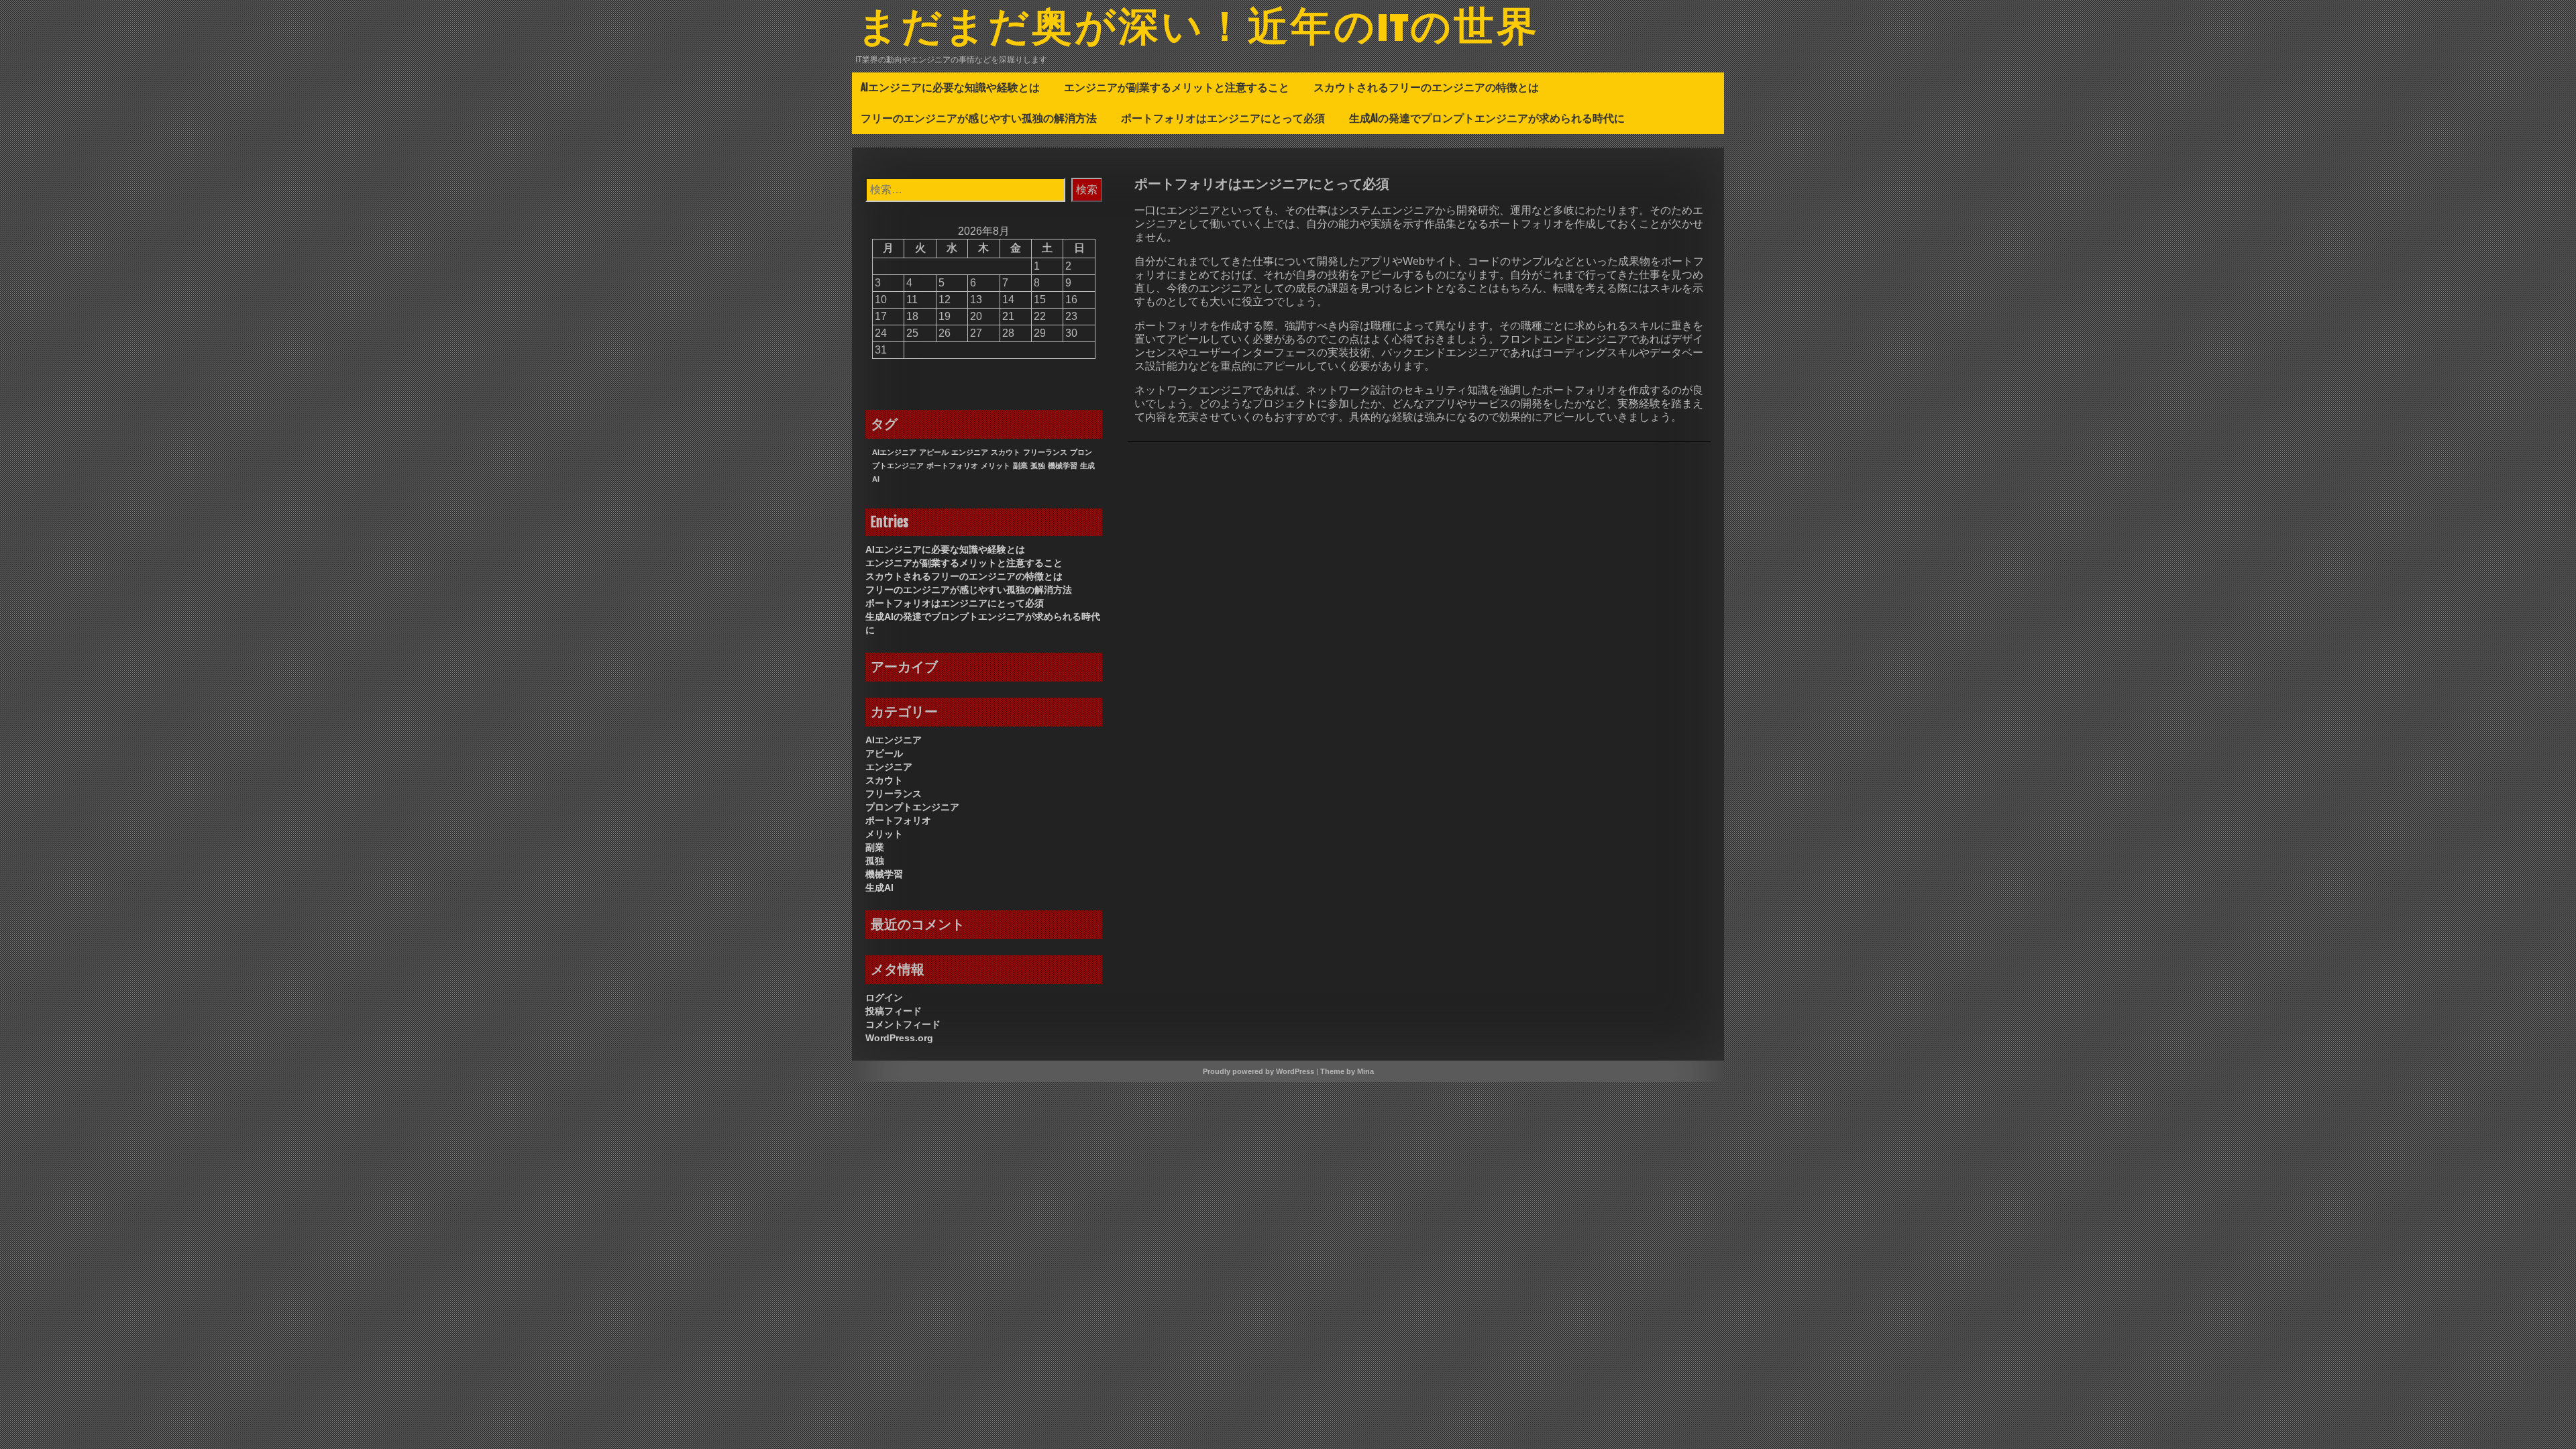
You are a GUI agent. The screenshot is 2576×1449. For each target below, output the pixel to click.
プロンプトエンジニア (912, 807)
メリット (996, 466)
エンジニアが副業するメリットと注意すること (1177, 87)
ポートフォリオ (952, 466)
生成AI (879, 888)
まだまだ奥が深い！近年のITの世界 (1198, 29)
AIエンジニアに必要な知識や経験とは (950, 87)
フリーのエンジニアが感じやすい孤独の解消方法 (979, 118)
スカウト (1006, 452)
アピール (934, 452)
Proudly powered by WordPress (1258, 1071)
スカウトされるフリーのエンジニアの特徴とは (1426, 87)
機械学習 (1063, 466)
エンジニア (970, 452)
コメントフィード (903, 1024)
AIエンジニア (894, 452)
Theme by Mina (1347, 1071)
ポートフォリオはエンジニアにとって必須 (1223, 118)
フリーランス (1045, 452)
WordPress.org (899, 1038)
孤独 (1038, 466)
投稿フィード (894, 1011)
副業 (1020, 466)
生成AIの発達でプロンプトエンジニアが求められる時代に (1487, 118)
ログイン (884, 998)
